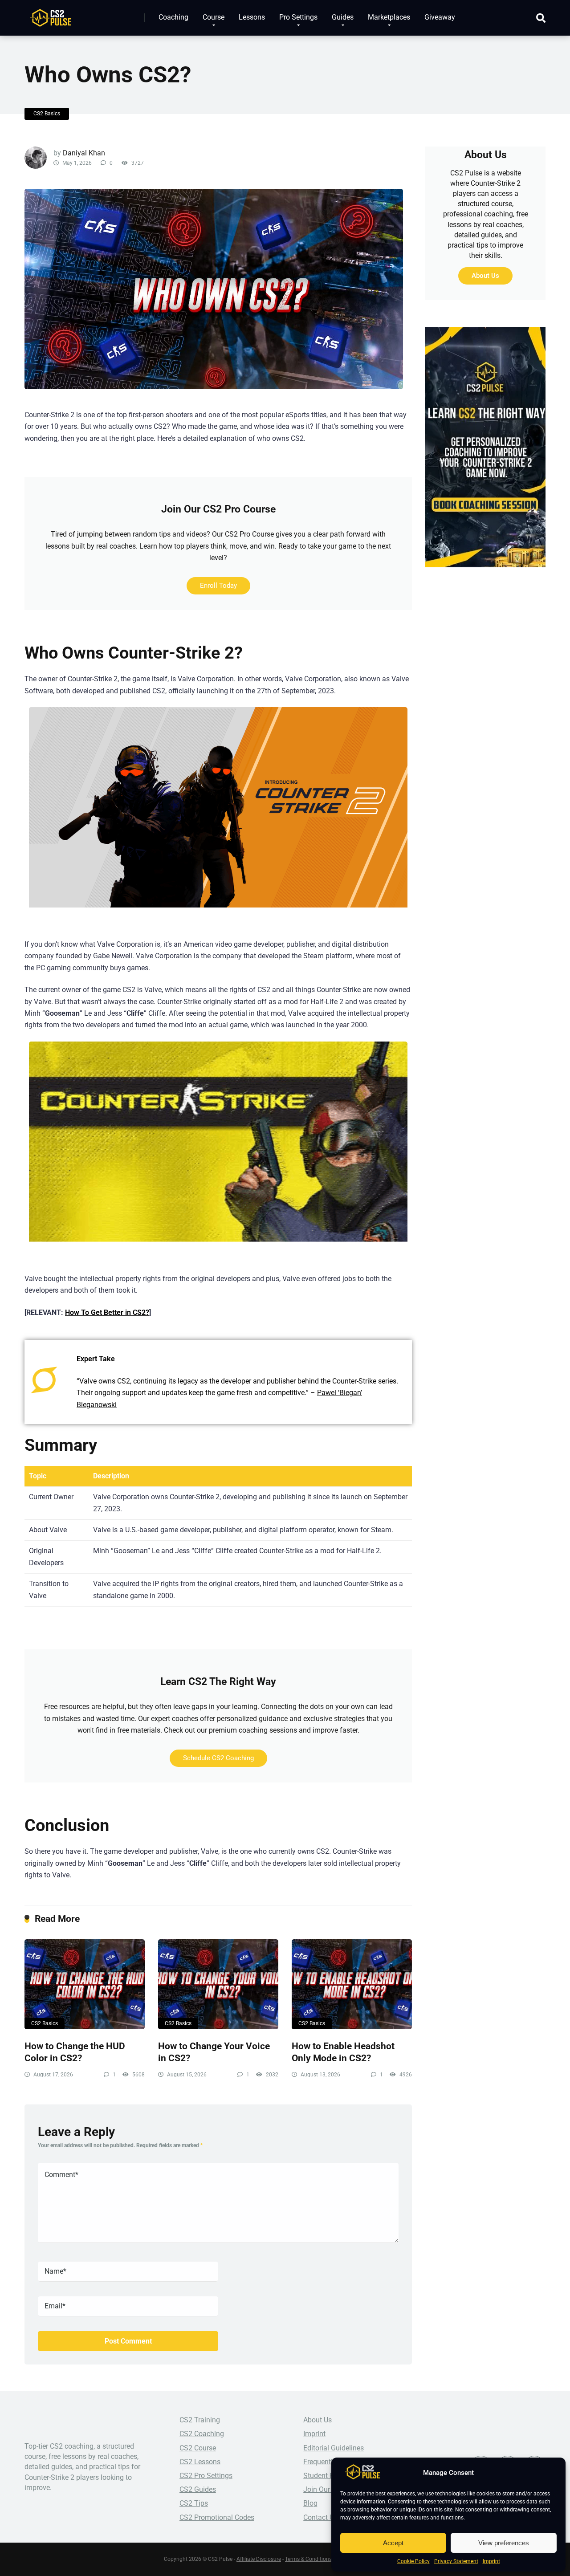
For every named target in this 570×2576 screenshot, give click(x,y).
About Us (485, 276)
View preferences (504, 2543)
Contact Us (320, 2517)
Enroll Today (218, 586)
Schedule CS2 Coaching (218, 1758)
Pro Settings (298, 17)
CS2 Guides (198, 2489)
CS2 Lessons (200, 2462)
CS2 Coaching (202, 2434)
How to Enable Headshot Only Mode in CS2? (343, 2052)
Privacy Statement (456, 2561)
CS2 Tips (194, 2503)
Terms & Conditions (308, 2559)
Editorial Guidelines (334, 2448)
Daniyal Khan (84, 153)
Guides (343, 17)
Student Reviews (329, 2476)
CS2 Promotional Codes (217, 2517)
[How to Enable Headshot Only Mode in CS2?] (352, 1984)
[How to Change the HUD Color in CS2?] (85, 1984)
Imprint (491, 2561)
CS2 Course (198, 2448)
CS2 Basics (47, 114)
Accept (393, 2543)
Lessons (252, 17)
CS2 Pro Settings (206, 2476)
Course (214, 17)
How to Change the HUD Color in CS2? (75, 2052)
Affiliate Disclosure (259, 2559)
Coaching (173, 17)
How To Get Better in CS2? (107, 1312)
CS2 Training (200, 2420)
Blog (310, 2503)
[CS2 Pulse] (51, 14)
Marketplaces (389, 17)
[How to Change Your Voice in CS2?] (218, 1984)
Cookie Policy (413, 2561)
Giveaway (440, 17)
